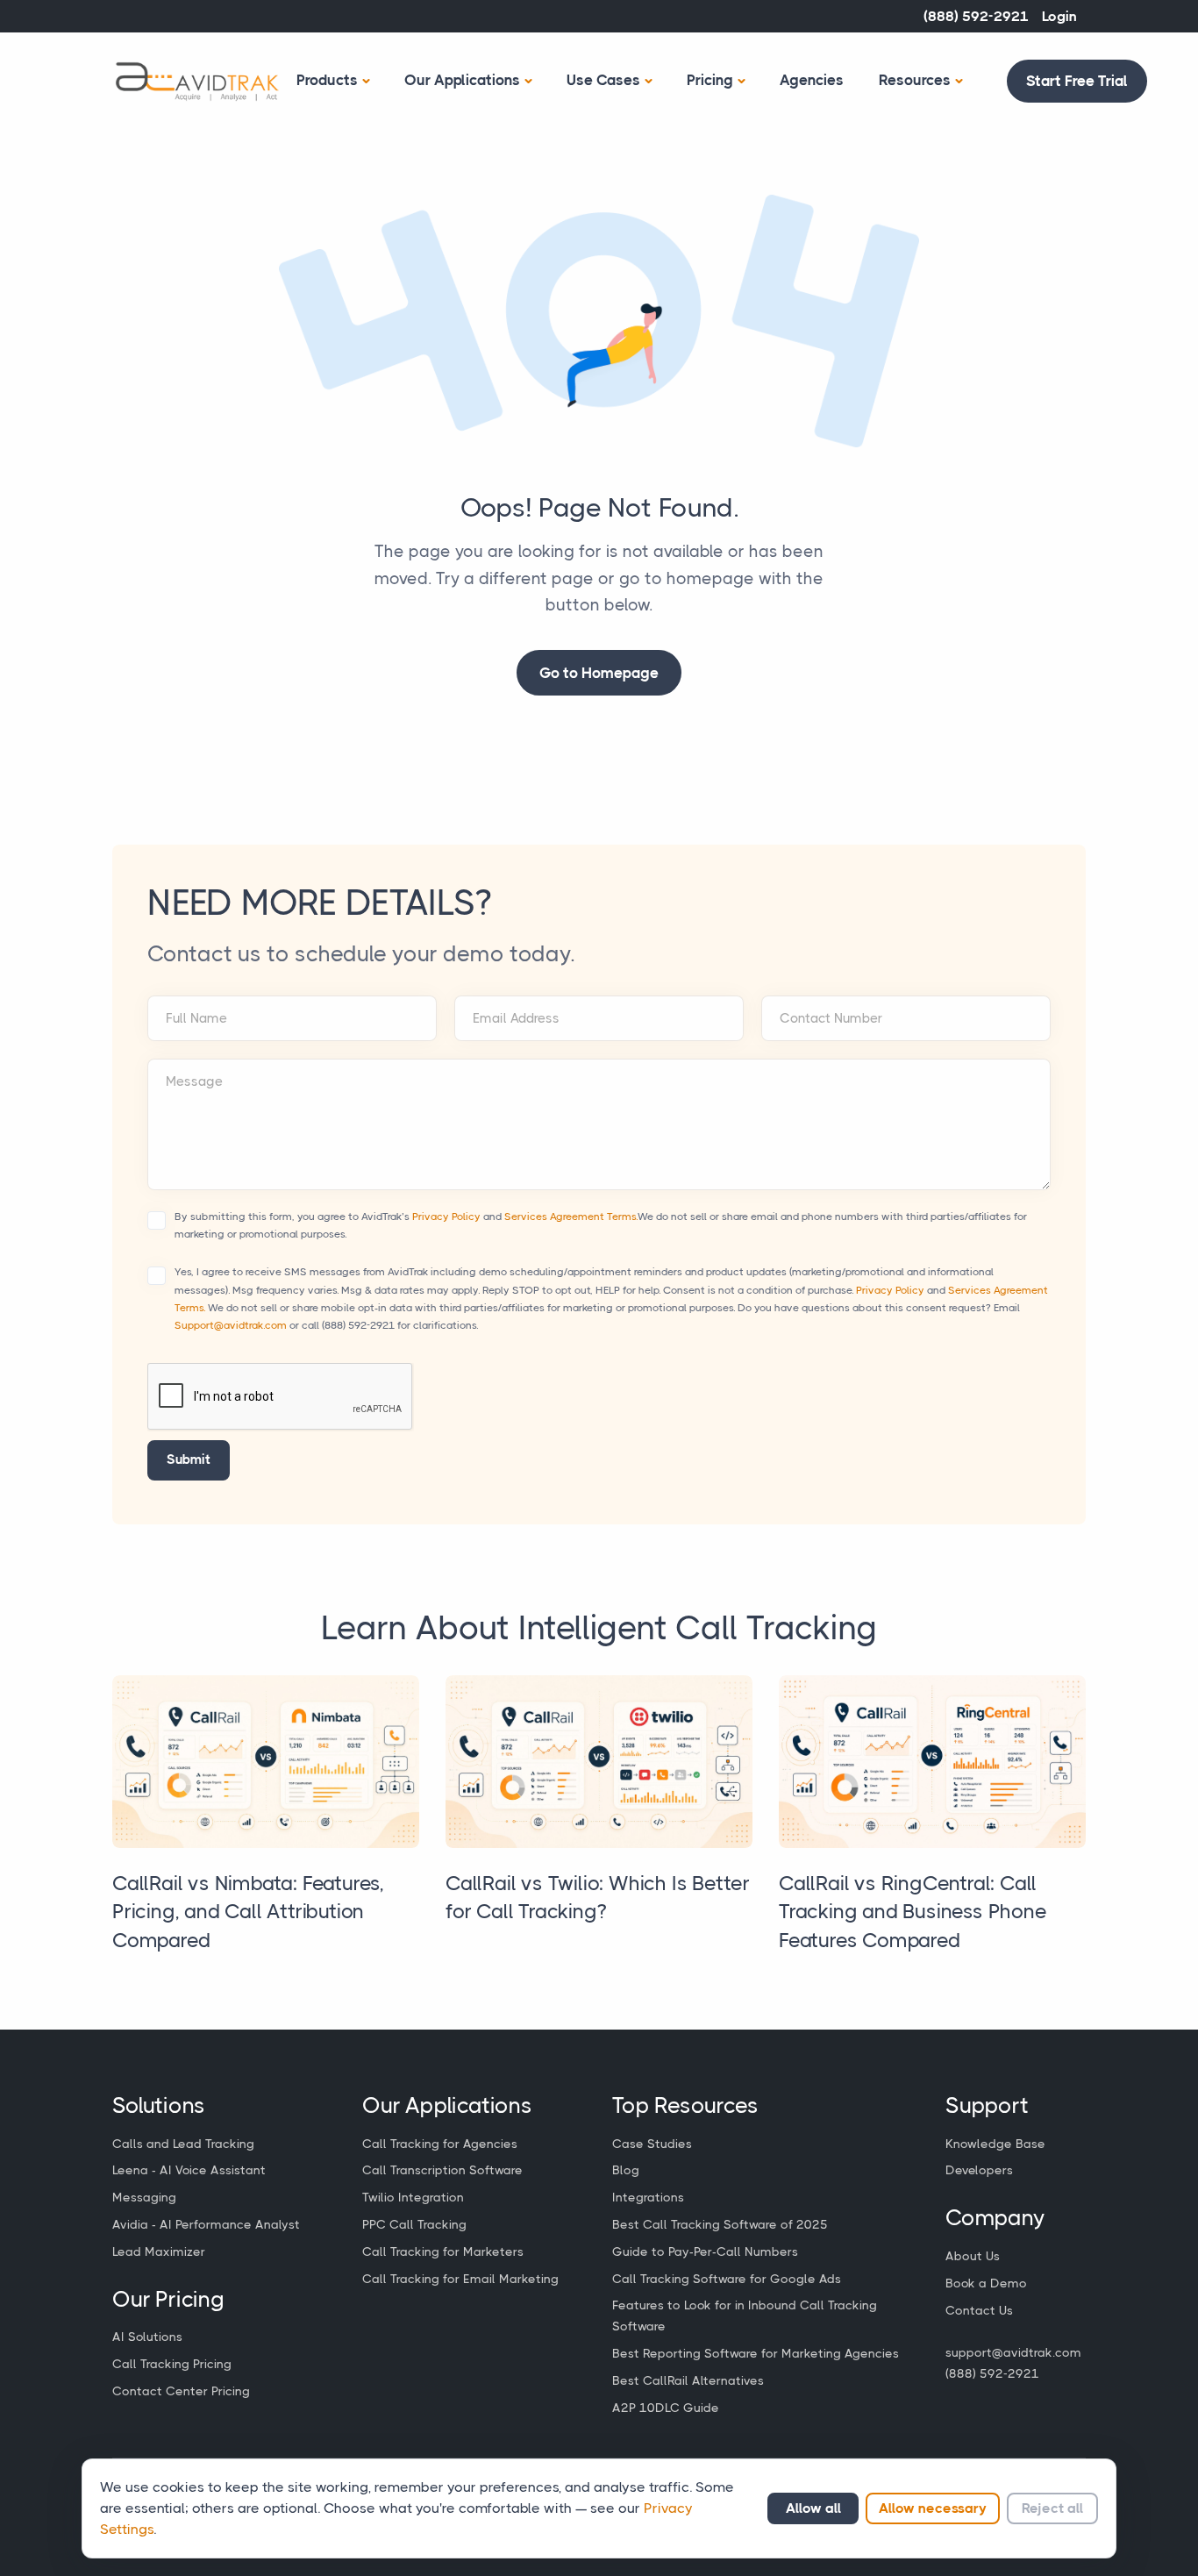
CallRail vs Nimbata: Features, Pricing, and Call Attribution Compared (248, 1912)
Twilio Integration (413, 2197)
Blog (626, 2170)
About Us (973, 2256)
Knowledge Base (995, 2144)
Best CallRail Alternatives (688, 2380)
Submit (189, 1459)
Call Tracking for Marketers (443, 2251)
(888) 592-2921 (976, 16)
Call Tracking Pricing (172, 2364)
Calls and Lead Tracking (183, 2144)
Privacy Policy (446, 1217)
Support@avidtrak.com (231, 1325)
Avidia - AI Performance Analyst (206, 2224)
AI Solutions (147, 2337)
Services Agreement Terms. (571, 1217)
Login (1059, 16)
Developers (979, 2170)
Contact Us (979, 2310)
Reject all (1052, 2508)
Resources (915, 80)
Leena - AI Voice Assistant (189, 2170)
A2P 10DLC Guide (666, 2408)
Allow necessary (933, 2508)
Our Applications (462, 80)
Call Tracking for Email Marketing (460, 2279)
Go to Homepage (599, 673)
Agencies (812, 80)
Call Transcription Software (442, 2170)
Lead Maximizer (159, 2251)
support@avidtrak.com (1013, 2352)
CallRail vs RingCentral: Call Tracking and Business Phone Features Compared (913, 1912)
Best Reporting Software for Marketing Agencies (756, 2353)
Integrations (648, 2197)
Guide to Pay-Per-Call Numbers (705, 2251)
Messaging (144, 2197)
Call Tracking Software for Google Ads (727, 2279)
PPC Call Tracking (414, 2224)
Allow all (813, 2508)
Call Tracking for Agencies (440, 2144)
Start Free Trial (1077, 81)
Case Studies (652, 2144)
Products (327, 80)
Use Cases (603, 80)
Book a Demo (986, 2283)
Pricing (710, 80)
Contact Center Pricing (181, 2391)
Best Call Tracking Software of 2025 (720, 2224)
